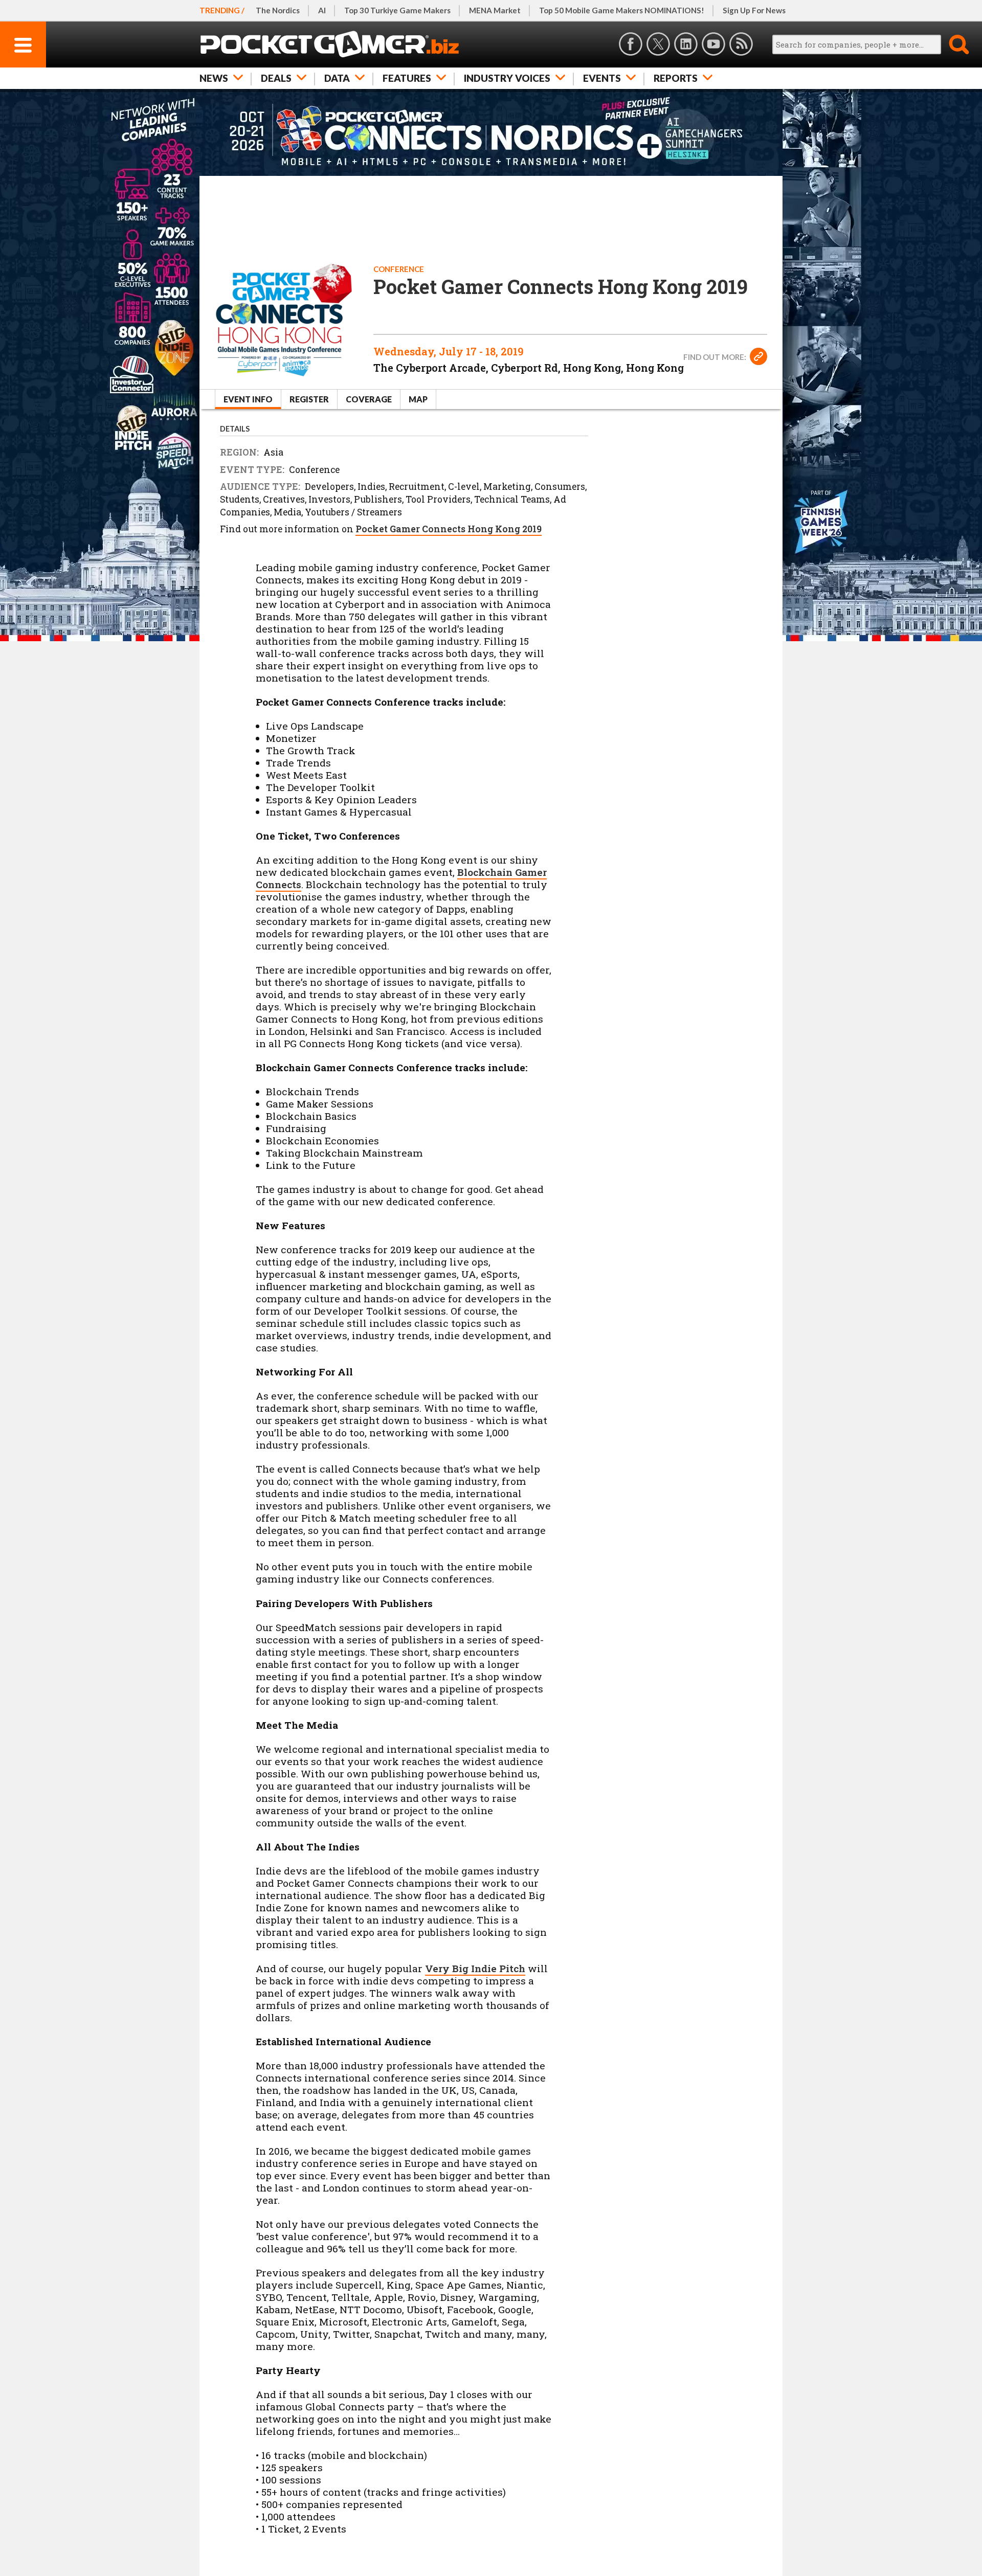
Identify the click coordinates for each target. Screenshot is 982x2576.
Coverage (369, 399)
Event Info (248, 399)
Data (337, 78)
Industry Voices (507, 78)
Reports (676, 78)
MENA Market (495, 10)
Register (309, 399)
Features (407, 78)
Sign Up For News (754, 10)
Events (602, 78)
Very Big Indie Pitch (475, 1968)
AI (322, 10)
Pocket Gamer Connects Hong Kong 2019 (449, 529)
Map (418, 399)
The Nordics (278, 10)
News (214, 78)
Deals (276, 78)
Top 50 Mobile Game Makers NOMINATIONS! (622, 10)
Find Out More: (716, 357)
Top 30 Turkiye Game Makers (397, 10)
